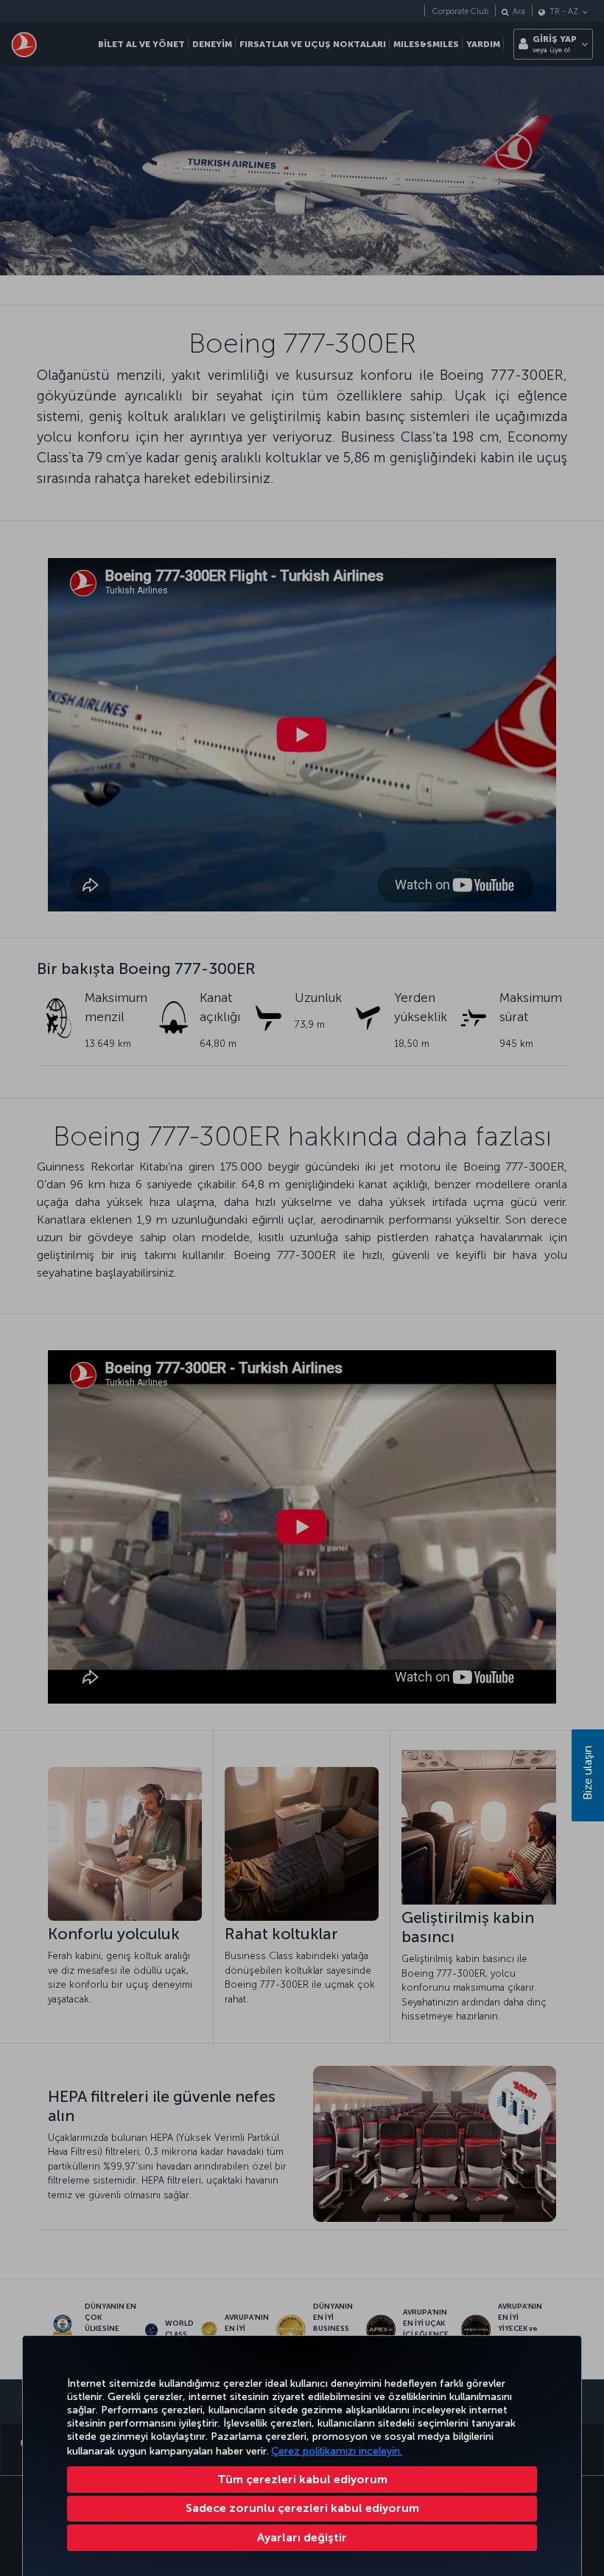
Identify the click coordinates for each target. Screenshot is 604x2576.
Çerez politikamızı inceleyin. (337, 2451)
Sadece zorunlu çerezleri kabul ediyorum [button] (302, 2508)
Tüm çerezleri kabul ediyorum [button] (302, 2479)
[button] (302, 2538)
